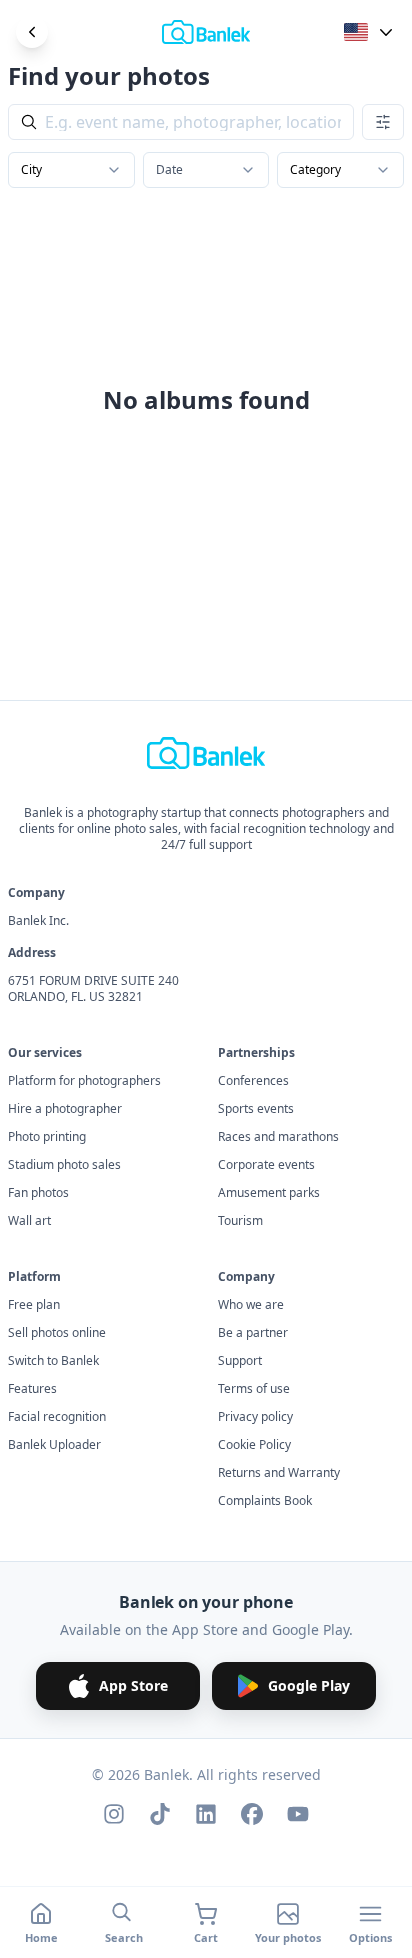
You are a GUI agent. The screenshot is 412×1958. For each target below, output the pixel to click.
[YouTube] (298, 1814)
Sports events (256, 1109)
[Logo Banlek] (206, 32)
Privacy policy (255, 1417)
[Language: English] (370, 32)
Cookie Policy (254, 1445)
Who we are (251, 1305)
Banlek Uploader (54, 1445)
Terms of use (254, 1389)
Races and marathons (278, 1137)
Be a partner (253, 1333)
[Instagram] (114, 1814)
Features (32, 1389)
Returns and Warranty (279, 1473)
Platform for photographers (84, 1081)
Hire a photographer (65, 1109)
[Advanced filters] (383, 122)
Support (240, 1361)
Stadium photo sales (64, 1165)
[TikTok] (160, 1814)
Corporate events (266, 1165)
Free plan (34, 1305)
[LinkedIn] (206, 1814)
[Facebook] (252, 1814)
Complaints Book (265, 1501)
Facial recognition (57, 1417)
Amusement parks (269, 1193)
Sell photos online (57, 1333)
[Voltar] (32, 32)
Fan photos (38, 1193)
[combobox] (71, 170)
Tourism (240, 1221)
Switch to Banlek (53, 1361)
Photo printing (47, 1137)
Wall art (29, 1221)
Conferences (253, 1081)
